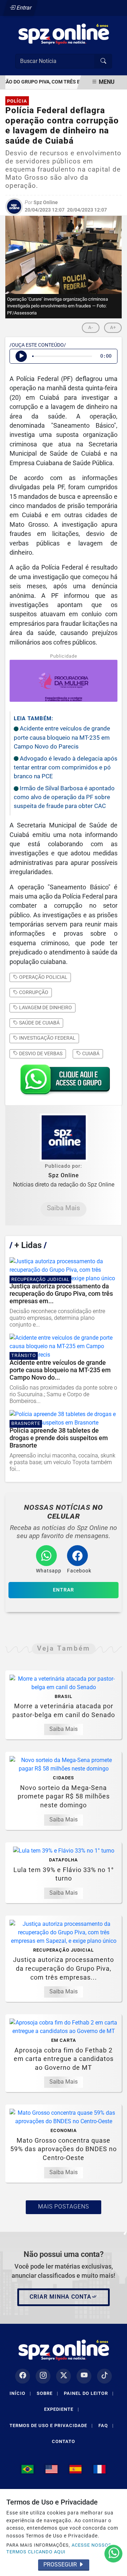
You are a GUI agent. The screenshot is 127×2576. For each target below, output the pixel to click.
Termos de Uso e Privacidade (51, 2425)
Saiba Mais (64, 1208)
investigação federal (47, 1038)
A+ (113, 327)
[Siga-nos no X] (64, 2376)
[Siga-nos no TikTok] (104, 2376)
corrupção (33, 992)
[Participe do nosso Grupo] (64, 1082)
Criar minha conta (61, 2297)
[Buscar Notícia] (103, 61)
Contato (64, 2441)
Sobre (47, 2393)
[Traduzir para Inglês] (52, 2469)
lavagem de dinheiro (45, 1007)
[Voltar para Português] (28, 2469)
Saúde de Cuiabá (39, 1023)
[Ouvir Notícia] (21, 356)
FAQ (106, 2425)
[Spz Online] (64, 33)
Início (20, 2393)
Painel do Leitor (89, 2393)
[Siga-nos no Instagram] (43, 2376)
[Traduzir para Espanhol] (75, 2469)
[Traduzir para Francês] (99, 2469)
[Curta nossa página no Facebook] (23, 2376)
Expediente (62, 2409)
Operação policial (43, 977)
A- (91, 327)
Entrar (23, 8)
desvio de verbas (40, 1053)
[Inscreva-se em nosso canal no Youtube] (84, 2376)
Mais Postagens (64, 2207)
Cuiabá (90, 1053)
